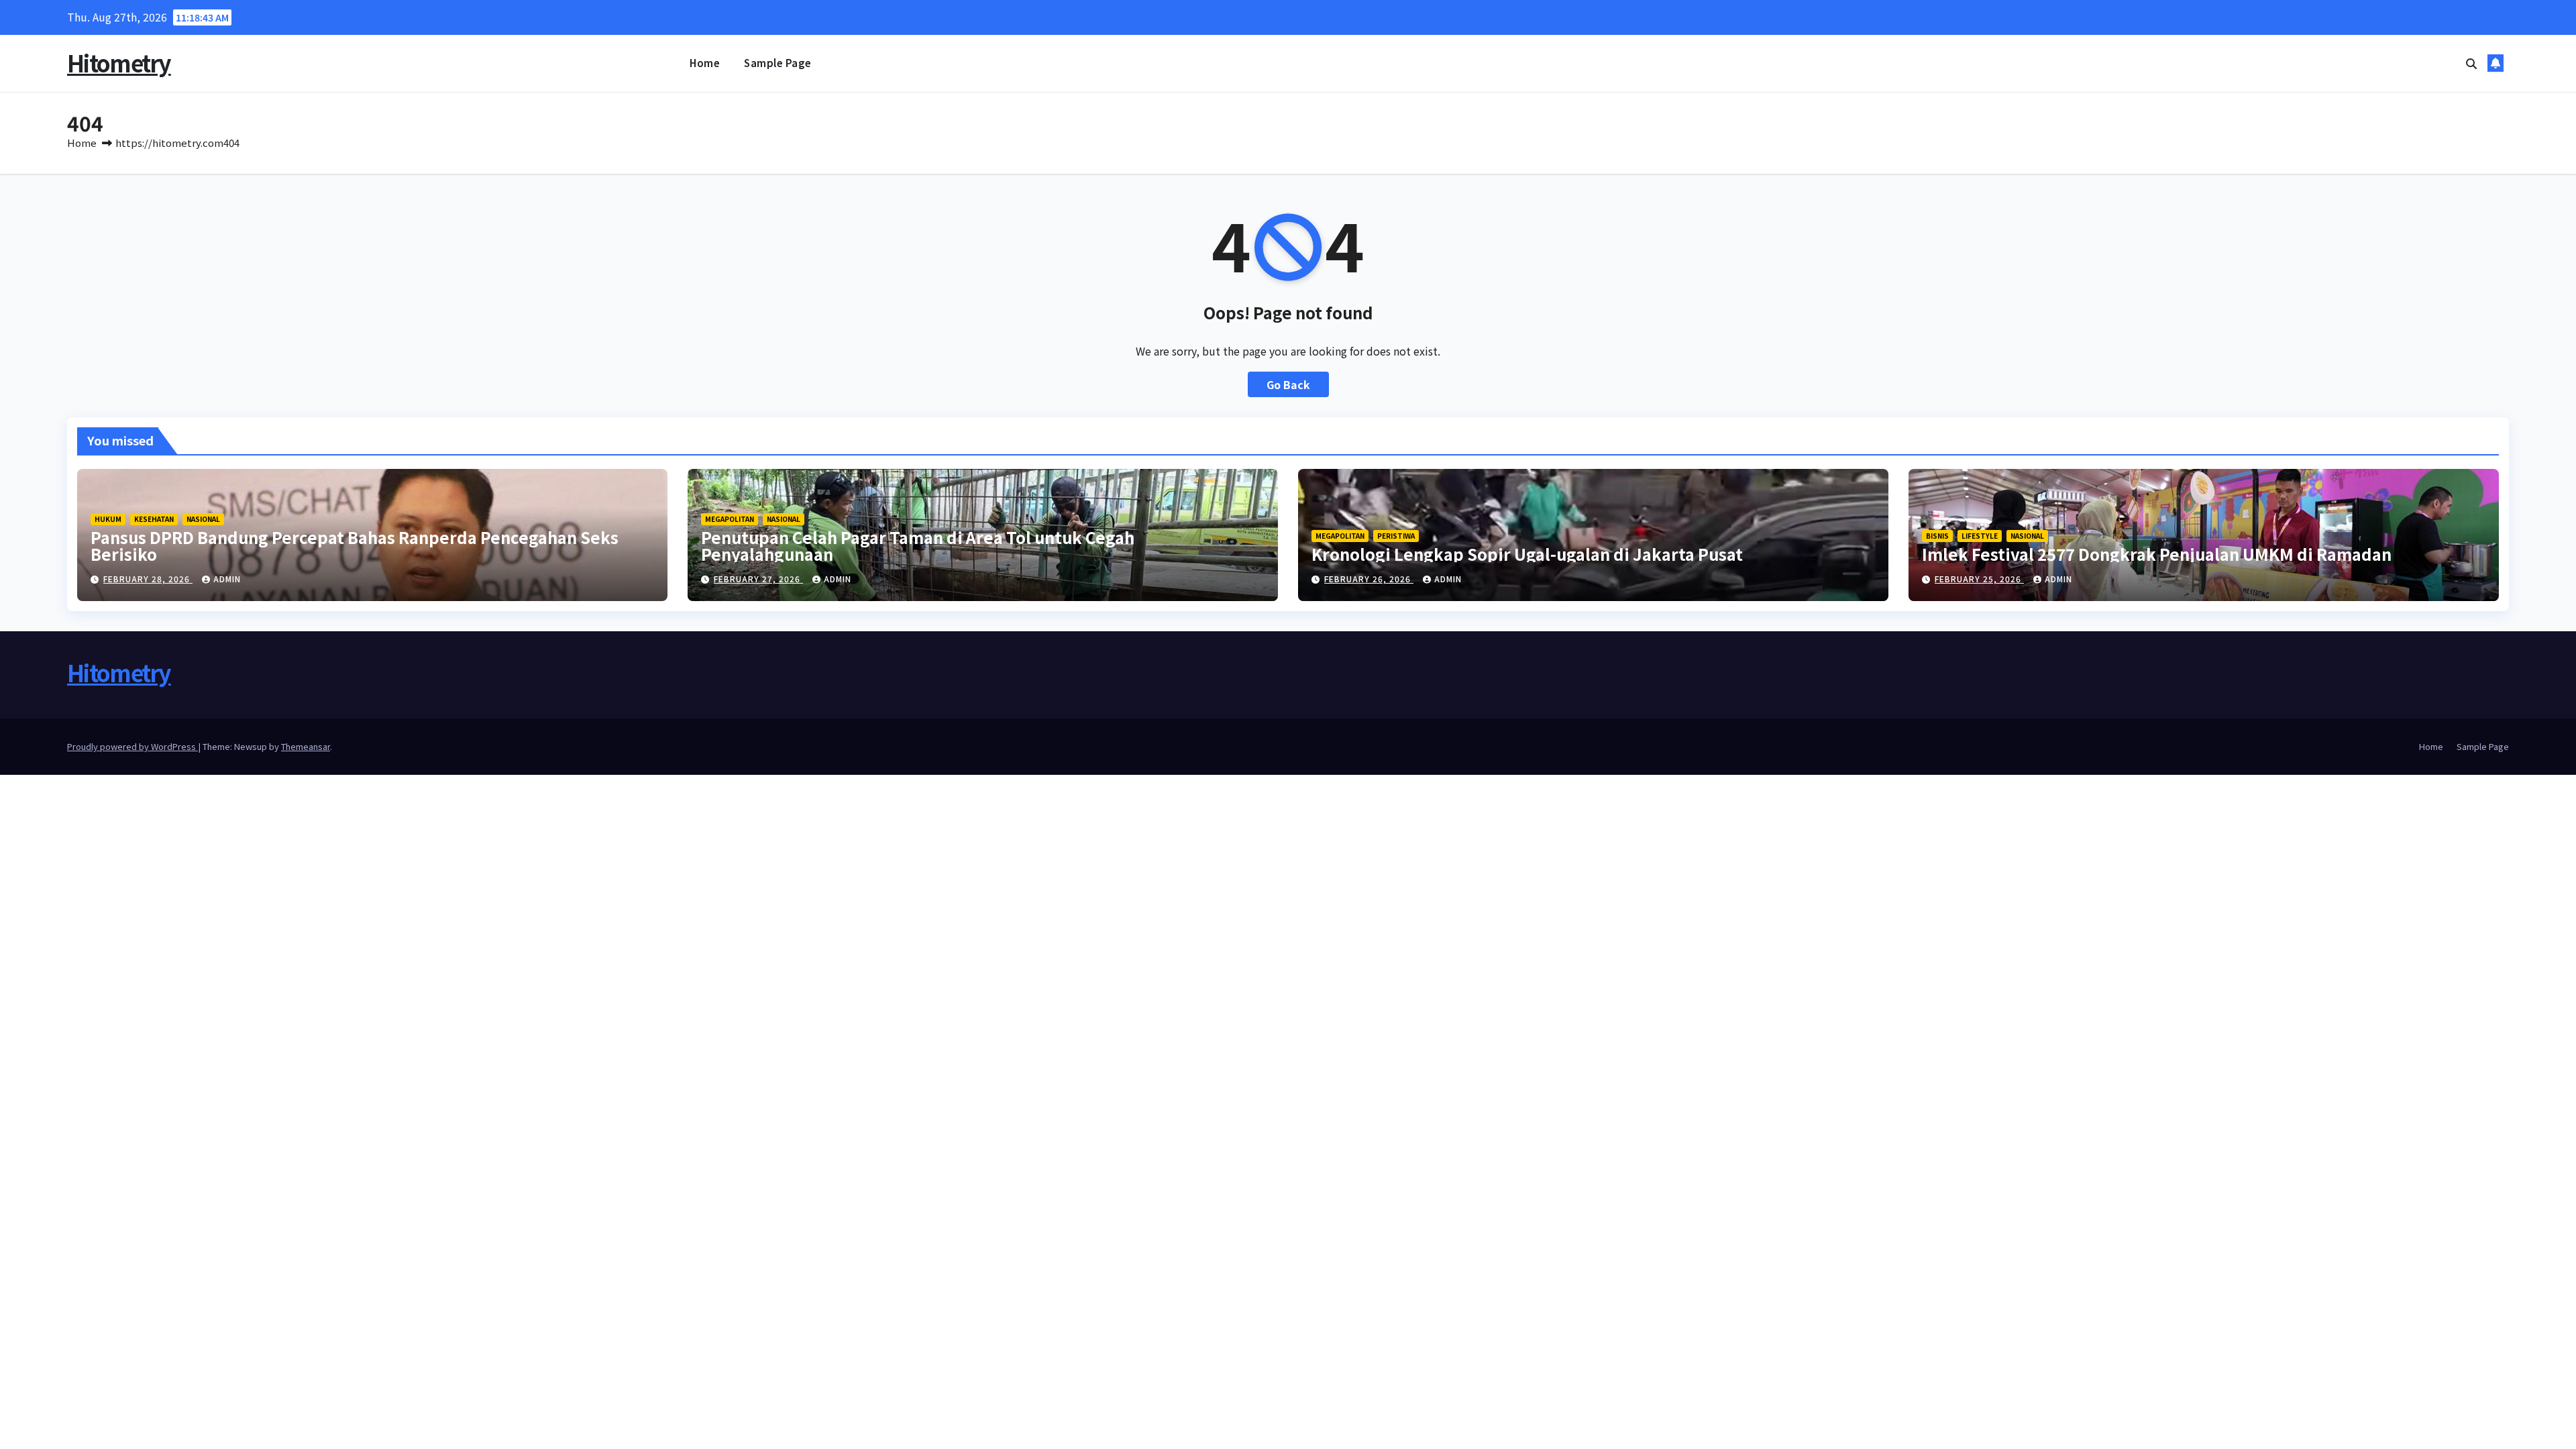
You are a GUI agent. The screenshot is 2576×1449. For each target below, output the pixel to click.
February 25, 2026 (1979, 579)
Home (705, 63)
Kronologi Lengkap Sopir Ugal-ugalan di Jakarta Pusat (1527, 554)
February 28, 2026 (148, 579)
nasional (203, 519)
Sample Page (778, 63)
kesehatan (154, 519)
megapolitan (730, 519)
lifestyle (1980, 536)
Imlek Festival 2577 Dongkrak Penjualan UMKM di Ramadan (2157, 554)
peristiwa (1396, 536)
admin (227, 579)
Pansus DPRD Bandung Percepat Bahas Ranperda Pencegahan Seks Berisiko (355, 545)
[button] (2471, 63)
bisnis (1937, 536)
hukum (108, 519)
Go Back (1288, 384)
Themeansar (306, 746)
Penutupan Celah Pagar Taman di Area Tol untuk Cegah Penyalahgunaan (918, 545)
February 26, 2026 (1369, 579)
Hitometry (119, 63)
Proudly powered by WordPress (132, 746)
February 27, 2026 (758, 579)
